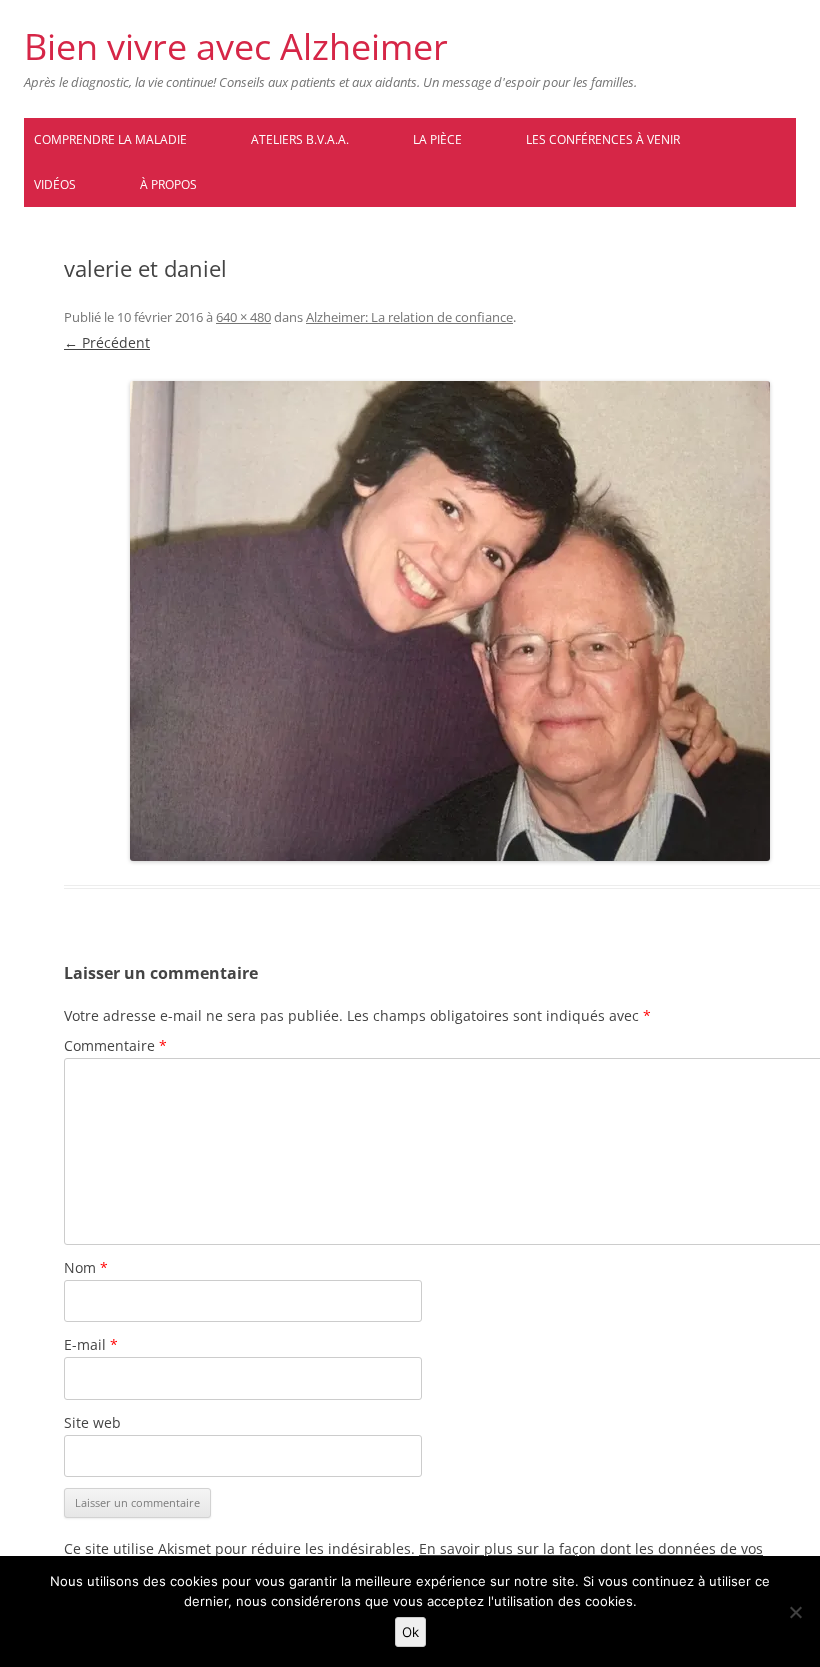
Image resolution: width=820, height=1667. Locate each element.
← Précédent (107, 342)
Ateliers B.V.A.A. (300, 139)
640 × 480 (243, 317)
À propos (168, 184)
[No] (795, 1612)
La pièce (437, 139)
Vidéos (55, 184)
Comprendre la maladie (110, 139)
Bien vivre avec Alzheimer (236, 47)
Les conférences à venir (603, 139)
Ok (410, 1632)
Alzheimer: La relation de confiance (409, 317)
